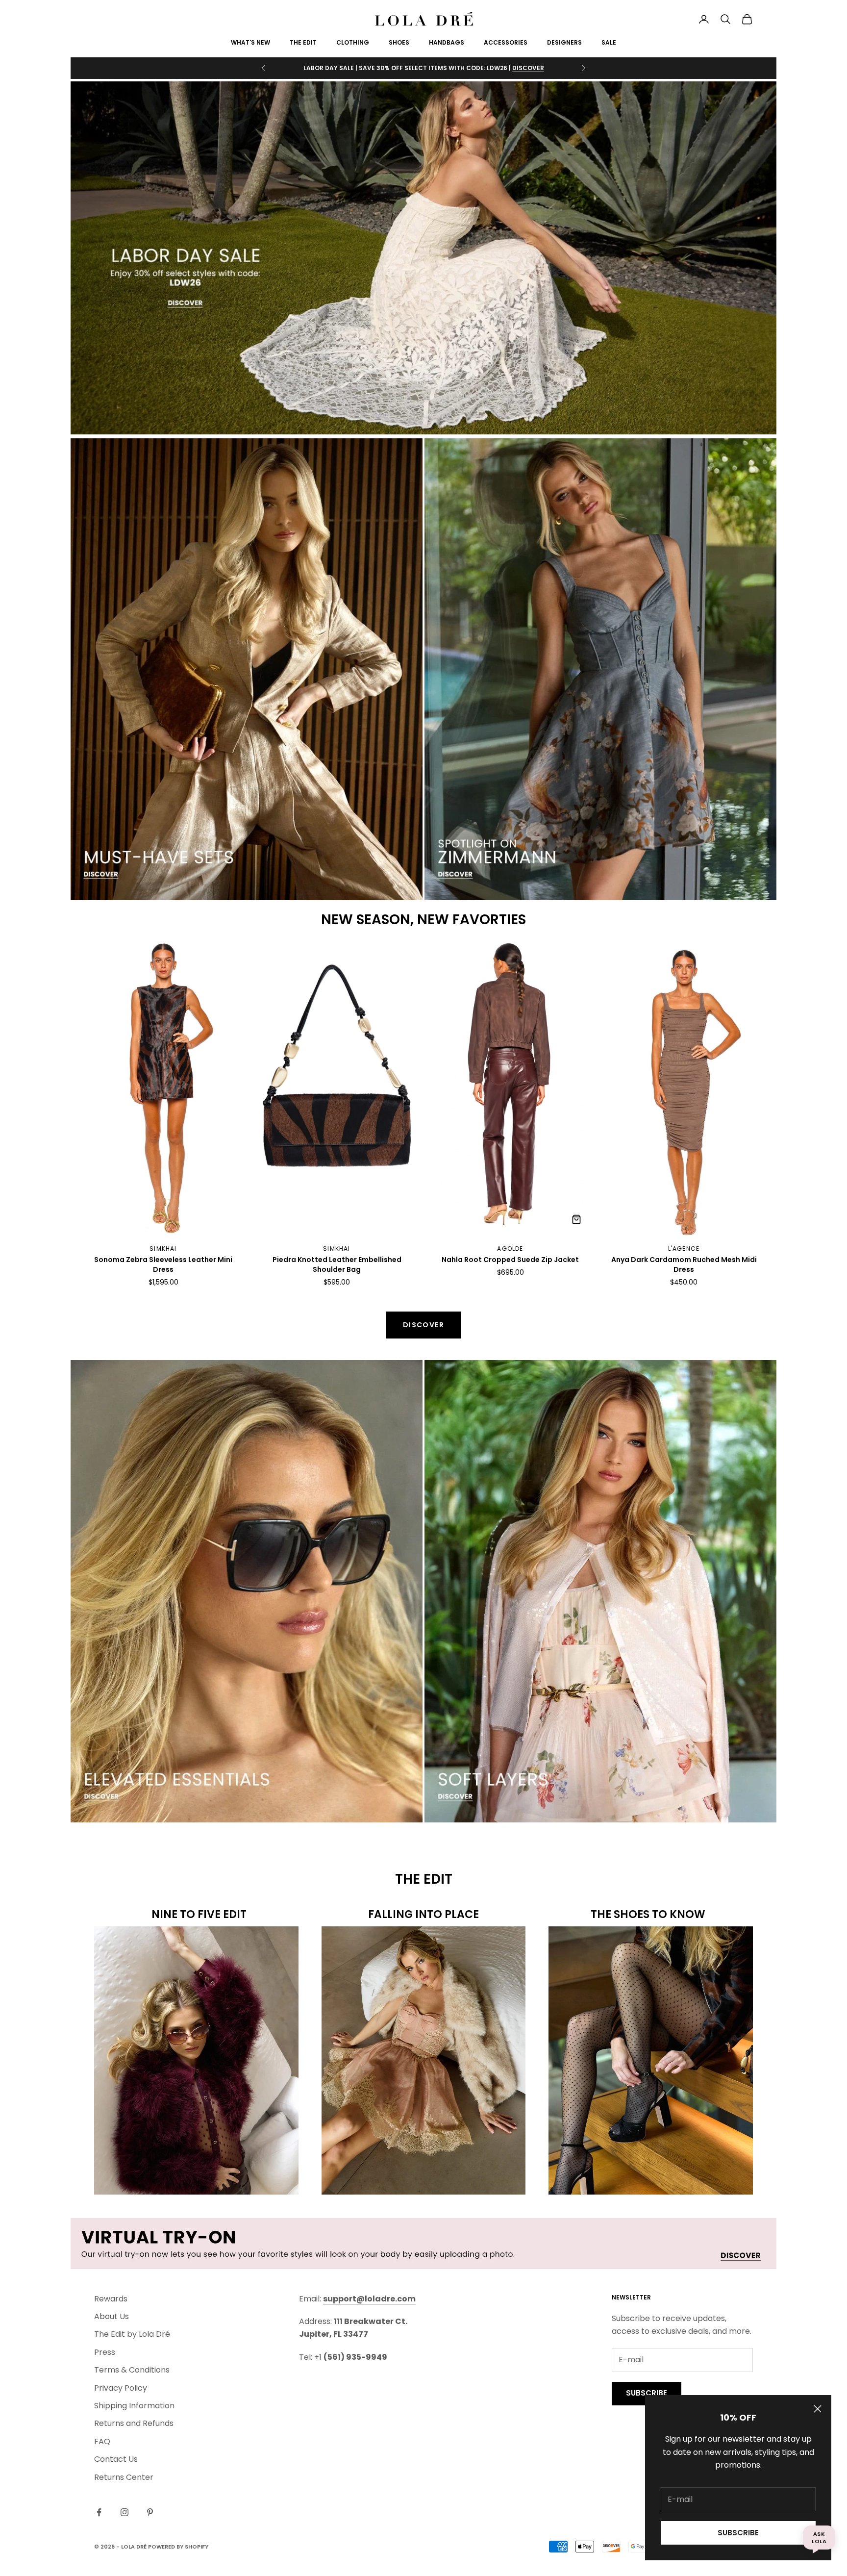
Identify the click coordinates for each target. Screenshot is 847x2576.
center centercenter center (135, 947)
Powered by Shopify (178, 2547)
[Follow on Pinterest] (150, 2512)
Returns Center (124, 2477)
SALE (609, 42)
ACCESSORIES (506, 42)
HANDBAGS (447, 42)
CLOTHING (353, 42)
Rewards (111, 2299)
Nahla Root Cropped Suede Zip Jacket (510, 1260)
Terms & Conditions (132, 2370)
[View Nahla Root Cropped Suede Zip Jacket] (576, 1219)
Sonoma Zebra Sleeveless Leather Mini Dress (163, 1265)
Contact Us (116, 2459)
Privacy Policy (121, 2388)
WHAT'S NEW (250, 42)
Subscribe (738, 2533)
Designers (564, 42)
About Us (112, 2316)
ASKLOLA (819, 2537)
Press (105, 2352)
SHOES (399, 42)
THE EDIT (303, 42)
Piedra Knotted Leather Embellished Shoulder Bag (337, 1265)
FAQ (102, 2441)
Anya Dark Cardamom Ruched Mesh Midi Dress (684, 1265)
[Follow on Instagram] (125, 2512)
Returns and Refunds (134, 2423)
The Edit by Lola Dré (132, 2334)
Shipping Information (134, 2406)
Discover (423, 1325)
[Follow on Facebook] (99, 2512)
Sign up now (523, 68)
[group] (423, 258)
